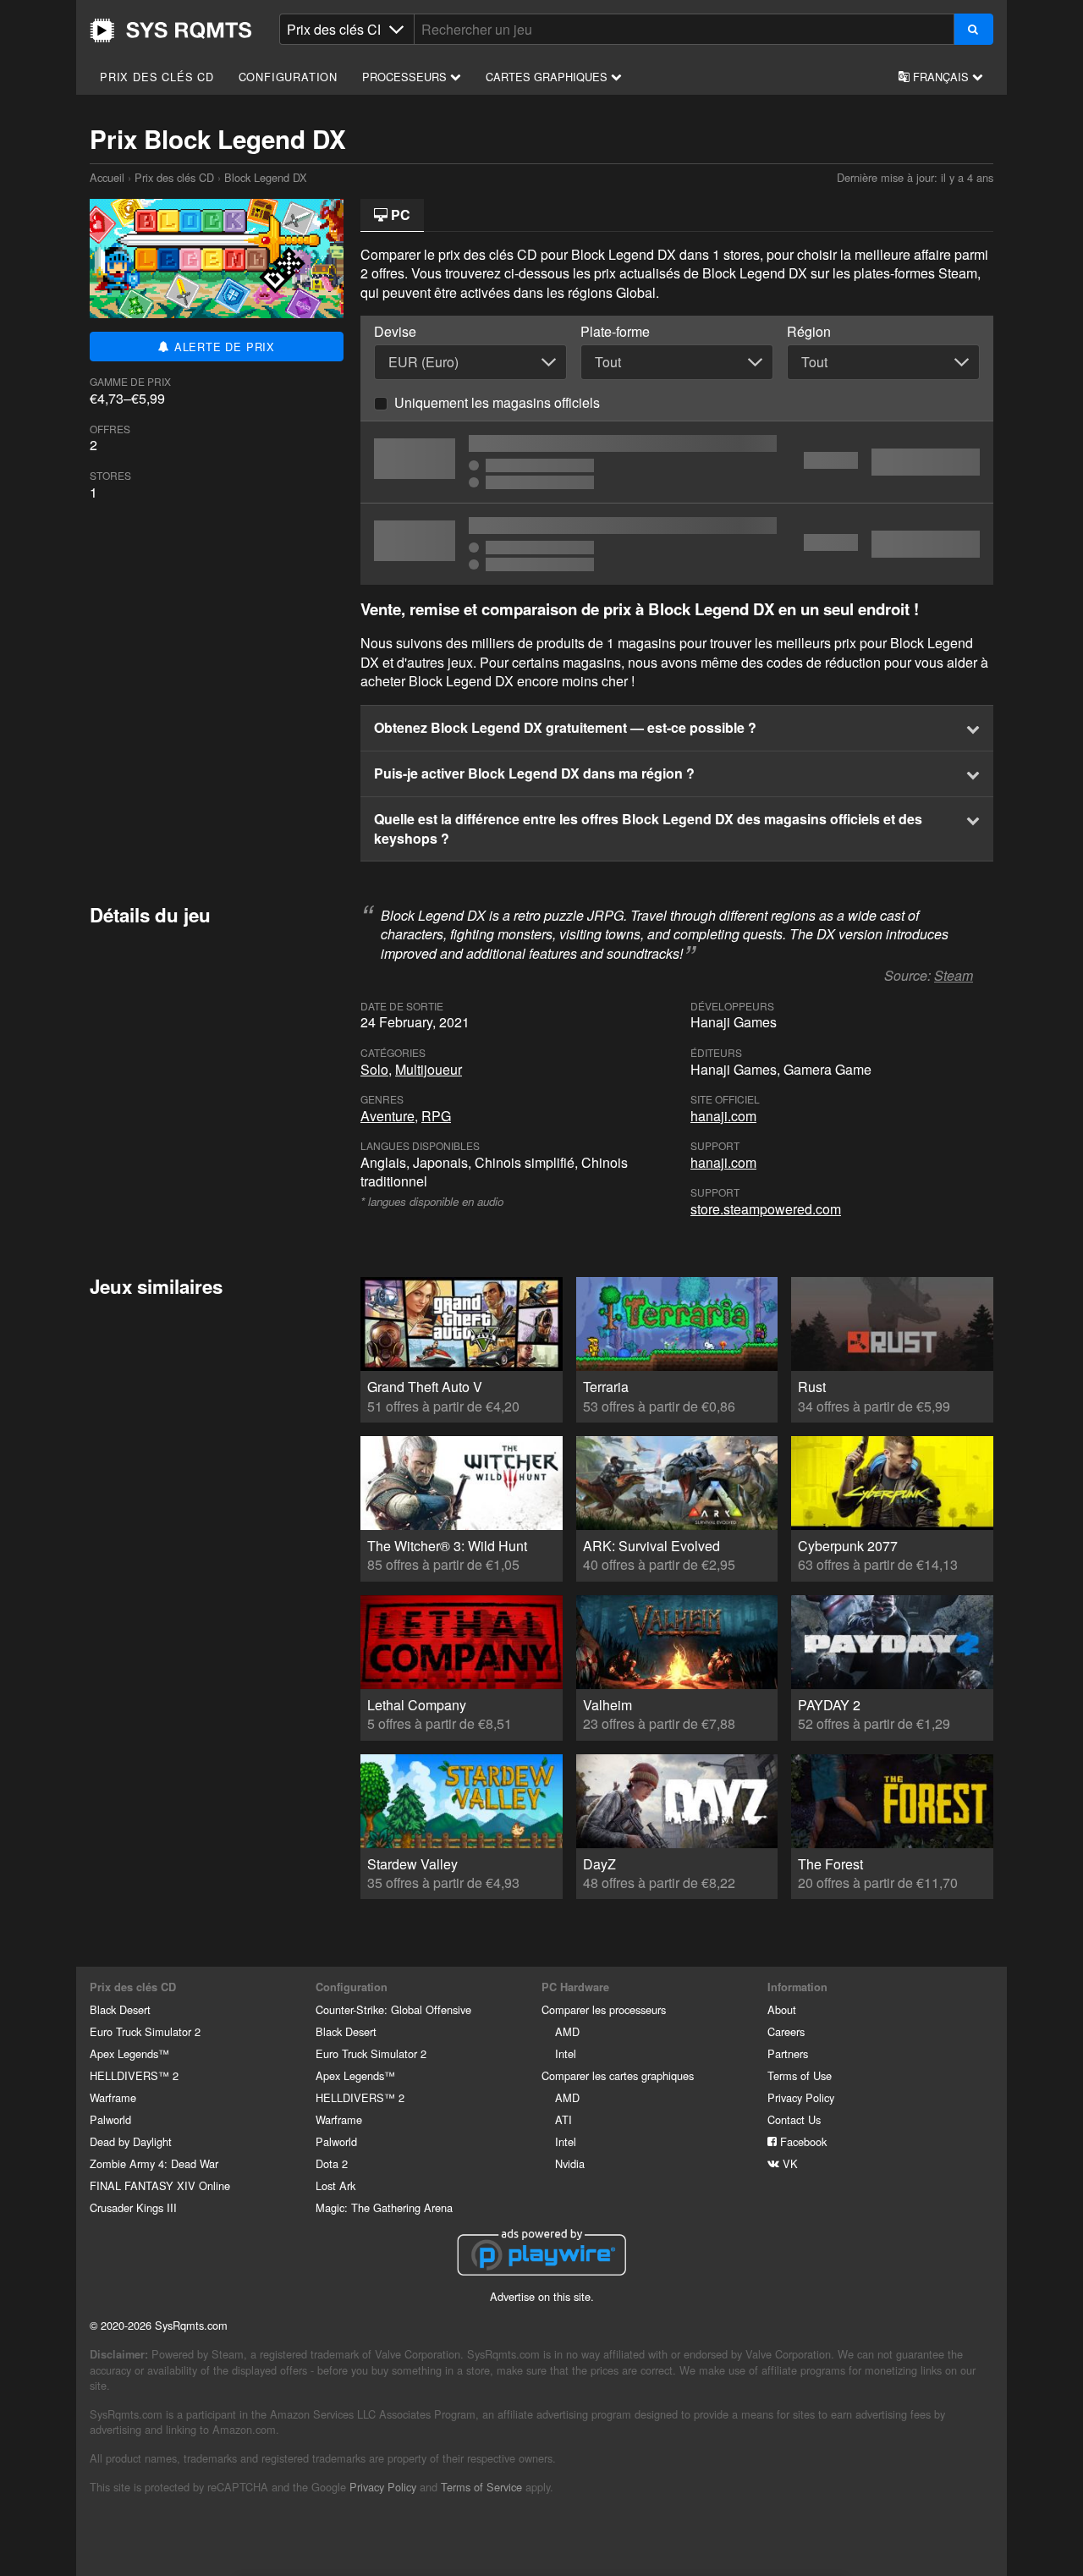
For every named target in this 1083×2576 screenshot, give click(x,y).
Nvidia (570, 2163)
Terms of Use (800, 2075)
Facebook (802, 2141)
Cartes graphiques (548, 77)
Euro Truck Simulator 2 (145, 2031)
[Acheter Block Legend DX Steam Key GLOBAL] (677, 462)
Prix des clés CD (157, 77)
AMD (567, 2031)
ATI (563, 2119)
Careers (786, 2031)
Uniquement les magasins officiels (497, 402)
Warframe (113, 2097)
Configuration (288, 77)
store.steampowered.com (766, 1209)
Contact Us (794, 2119)
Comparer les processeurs (604, 2009)
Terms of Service (481, 2487)
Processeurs (406, 77)
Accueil (171, 30)
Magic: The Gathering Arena (384, 2207)
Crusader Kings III (133, 2207)
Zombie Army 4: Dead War (154, 2163)
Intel (566, 2053)
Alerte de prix (223, 347)
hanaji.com (723, 1116)
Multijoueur (429, 1069)
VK (789, 2163)
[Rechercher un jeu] (973, 29)
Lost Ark (335, 2185)
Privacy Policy (801, 2097)
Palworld (110, 2119)
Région (809, 332)
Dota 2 (332, 2163)
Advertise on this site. (542, 2296)
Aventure (388, 1116)
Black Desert (120, 2009)
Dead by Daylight (131, 2141)
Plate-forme (615, 332)
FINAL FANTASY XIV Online (160, 2185)
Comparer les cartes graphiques (618, 2075)
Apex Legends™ (129, 2053)
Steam (954, 975)
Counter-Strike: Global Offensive (393, 2009)
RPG (436, 1116)
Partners (788, 2053)
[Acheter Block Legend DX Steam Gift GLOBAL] (677, 544)
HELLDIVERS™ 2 (134, 2075)
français (941, 77)
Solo (374, 1069)
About (782, 2009)
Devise (395, 332)
